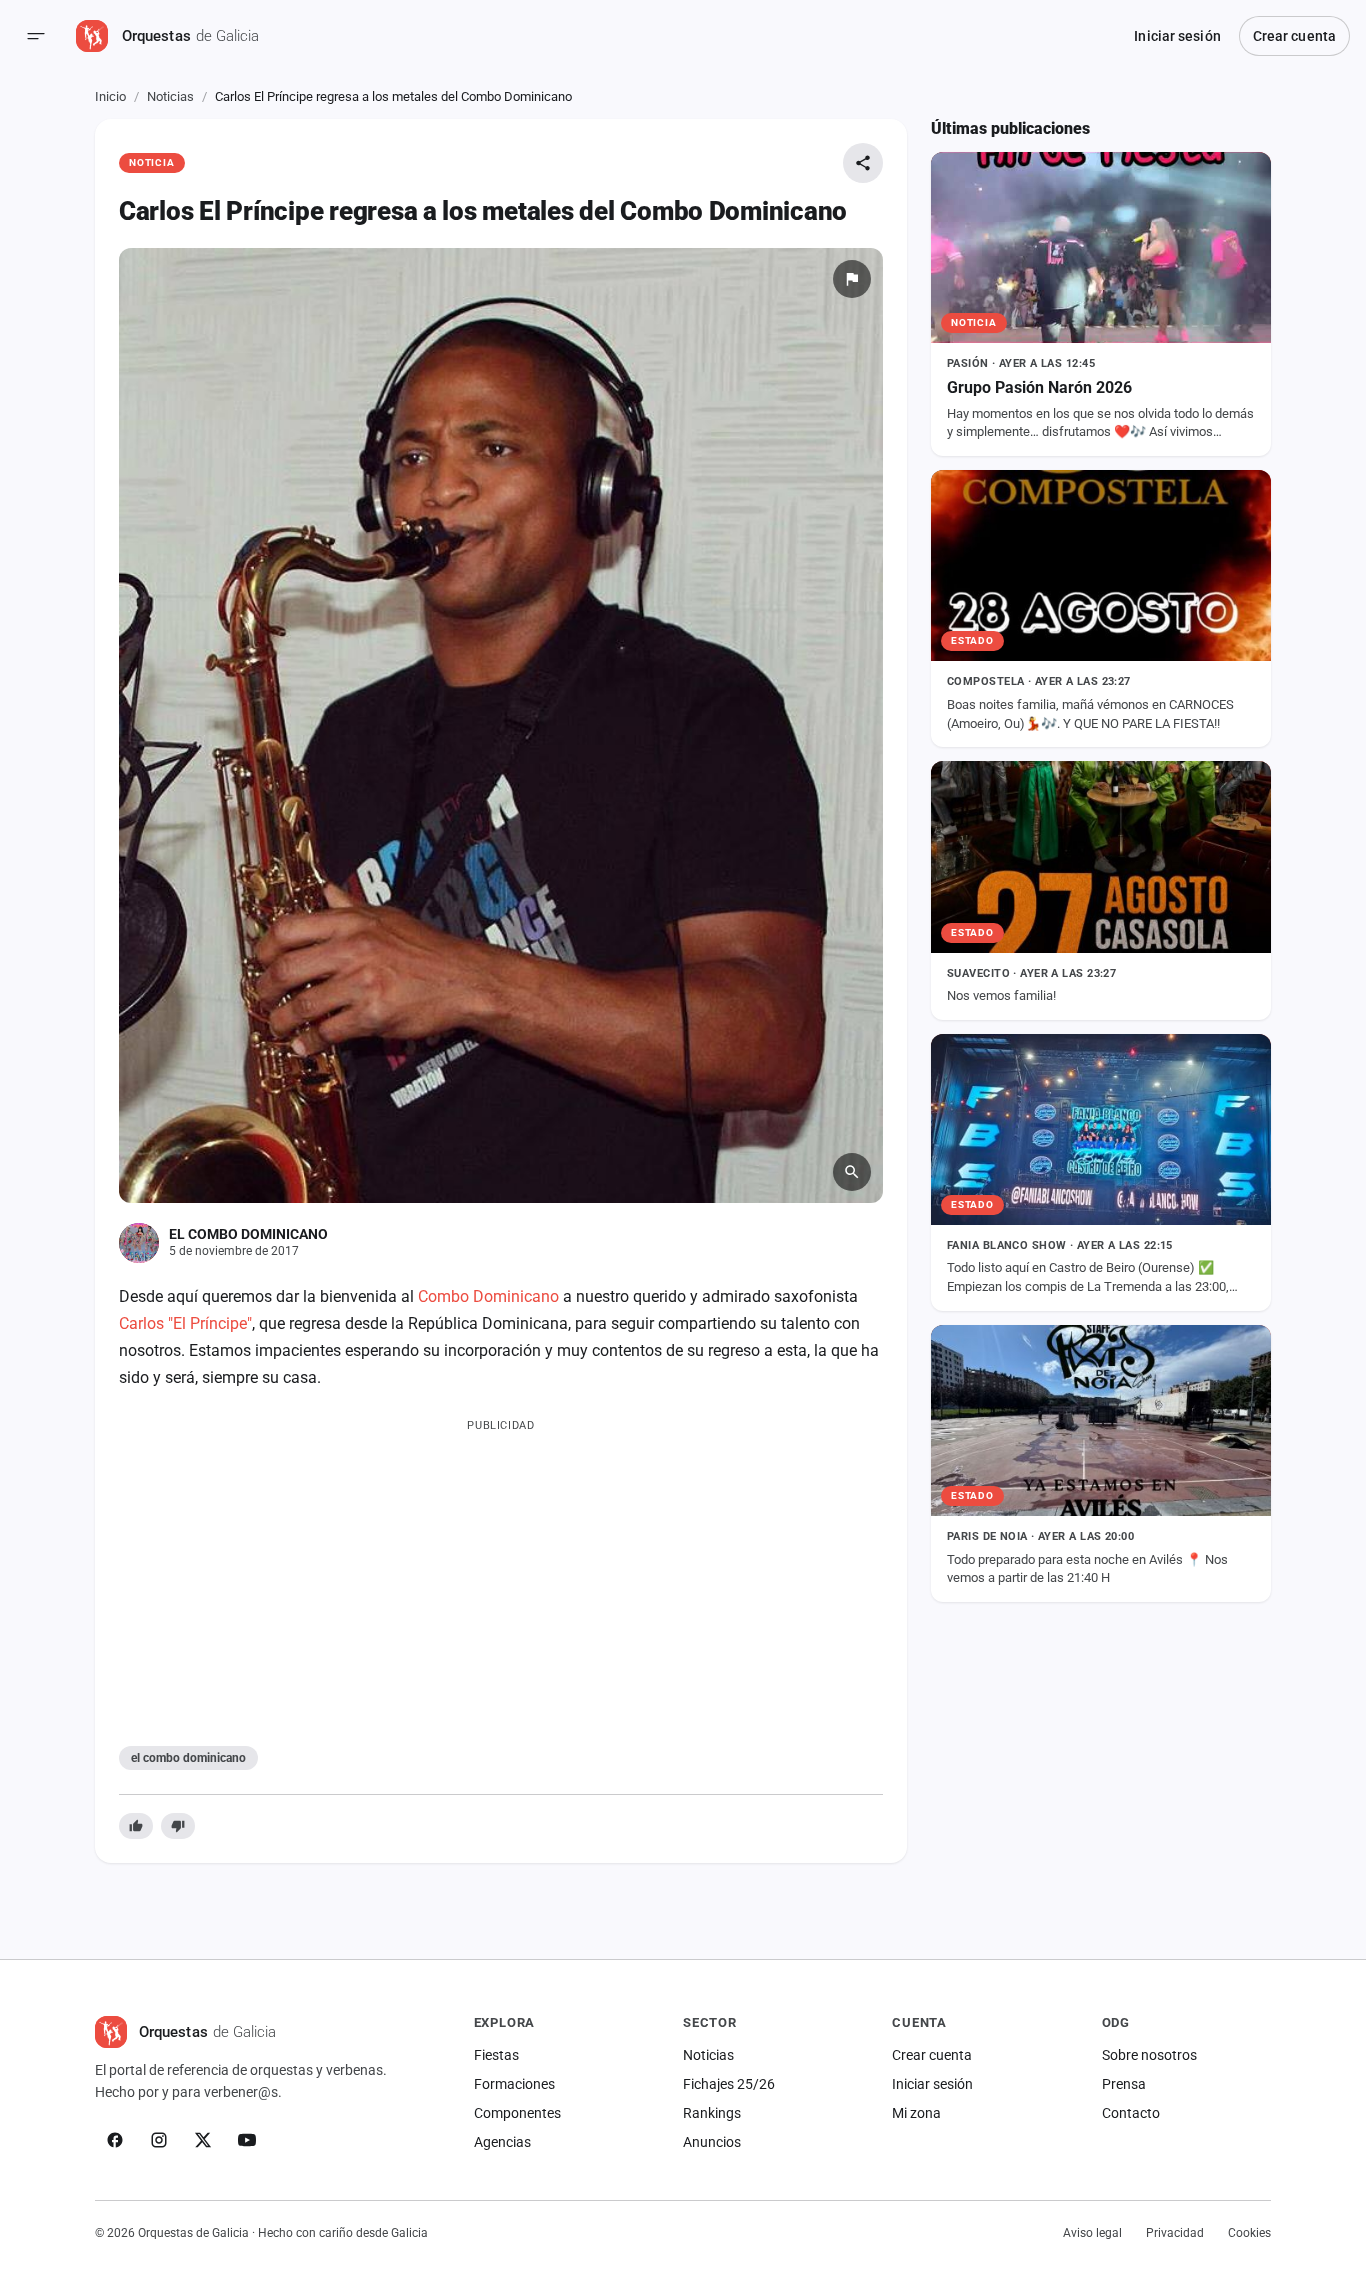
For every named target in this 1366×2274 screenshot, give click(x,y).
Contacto (1131, 2113)
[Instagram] (159, 2140)
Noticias (170, 96)
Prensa (1124, 2084)
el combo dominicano (188, 1758)
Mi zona (916, 2113)
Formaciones (514, 2084)
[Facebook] (115, 2140)
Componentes (517, 2113)
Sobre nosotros (1149, 2055)
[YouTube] (247, 2140)
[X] (203, 2140)
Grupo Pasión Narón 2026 (1039, 387)
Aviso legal (1092, 2233)
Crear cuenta (1294, 36)
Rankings (712, 2113)
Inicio (110, 96)
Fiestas (496, 2055)
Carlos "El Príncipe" (185, 1323)
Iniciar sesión (1177, 36)
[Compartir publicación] (863, 163)
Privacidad (1175, 2233)
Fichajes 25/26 (729, 2084)
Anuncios (712, 2142)
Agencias (502, 2142)
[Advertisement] (501, 1578)
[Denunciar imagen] (852, 279)
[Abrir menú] (36, 36)
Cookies (1249, 2233)
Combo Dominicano (488, 1296)
